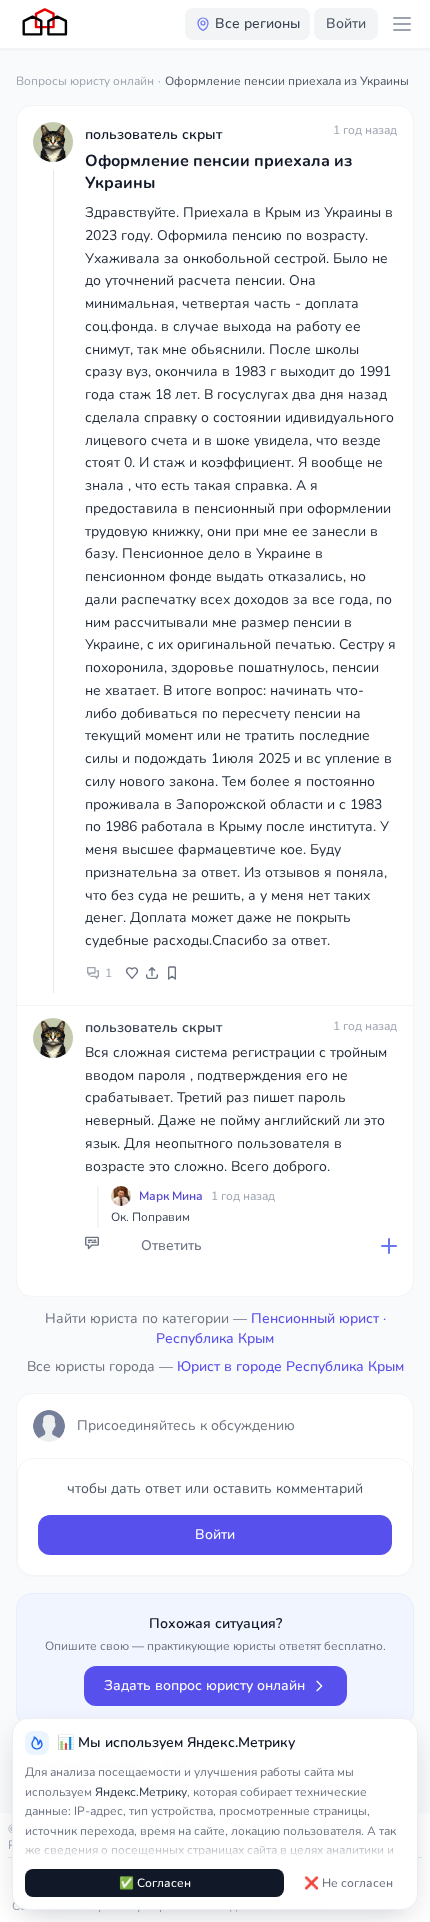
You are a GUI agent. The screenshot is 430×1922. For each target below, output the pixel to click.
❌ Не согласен (348, 1883)
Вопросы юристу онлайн (85, 81)
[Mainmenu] (402, 24)
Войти (346, 23)
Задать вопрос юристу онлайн (204, 1685)
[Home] (46, 24)
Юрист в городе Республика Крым (290, 1366)
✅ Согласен (155, 1883)
